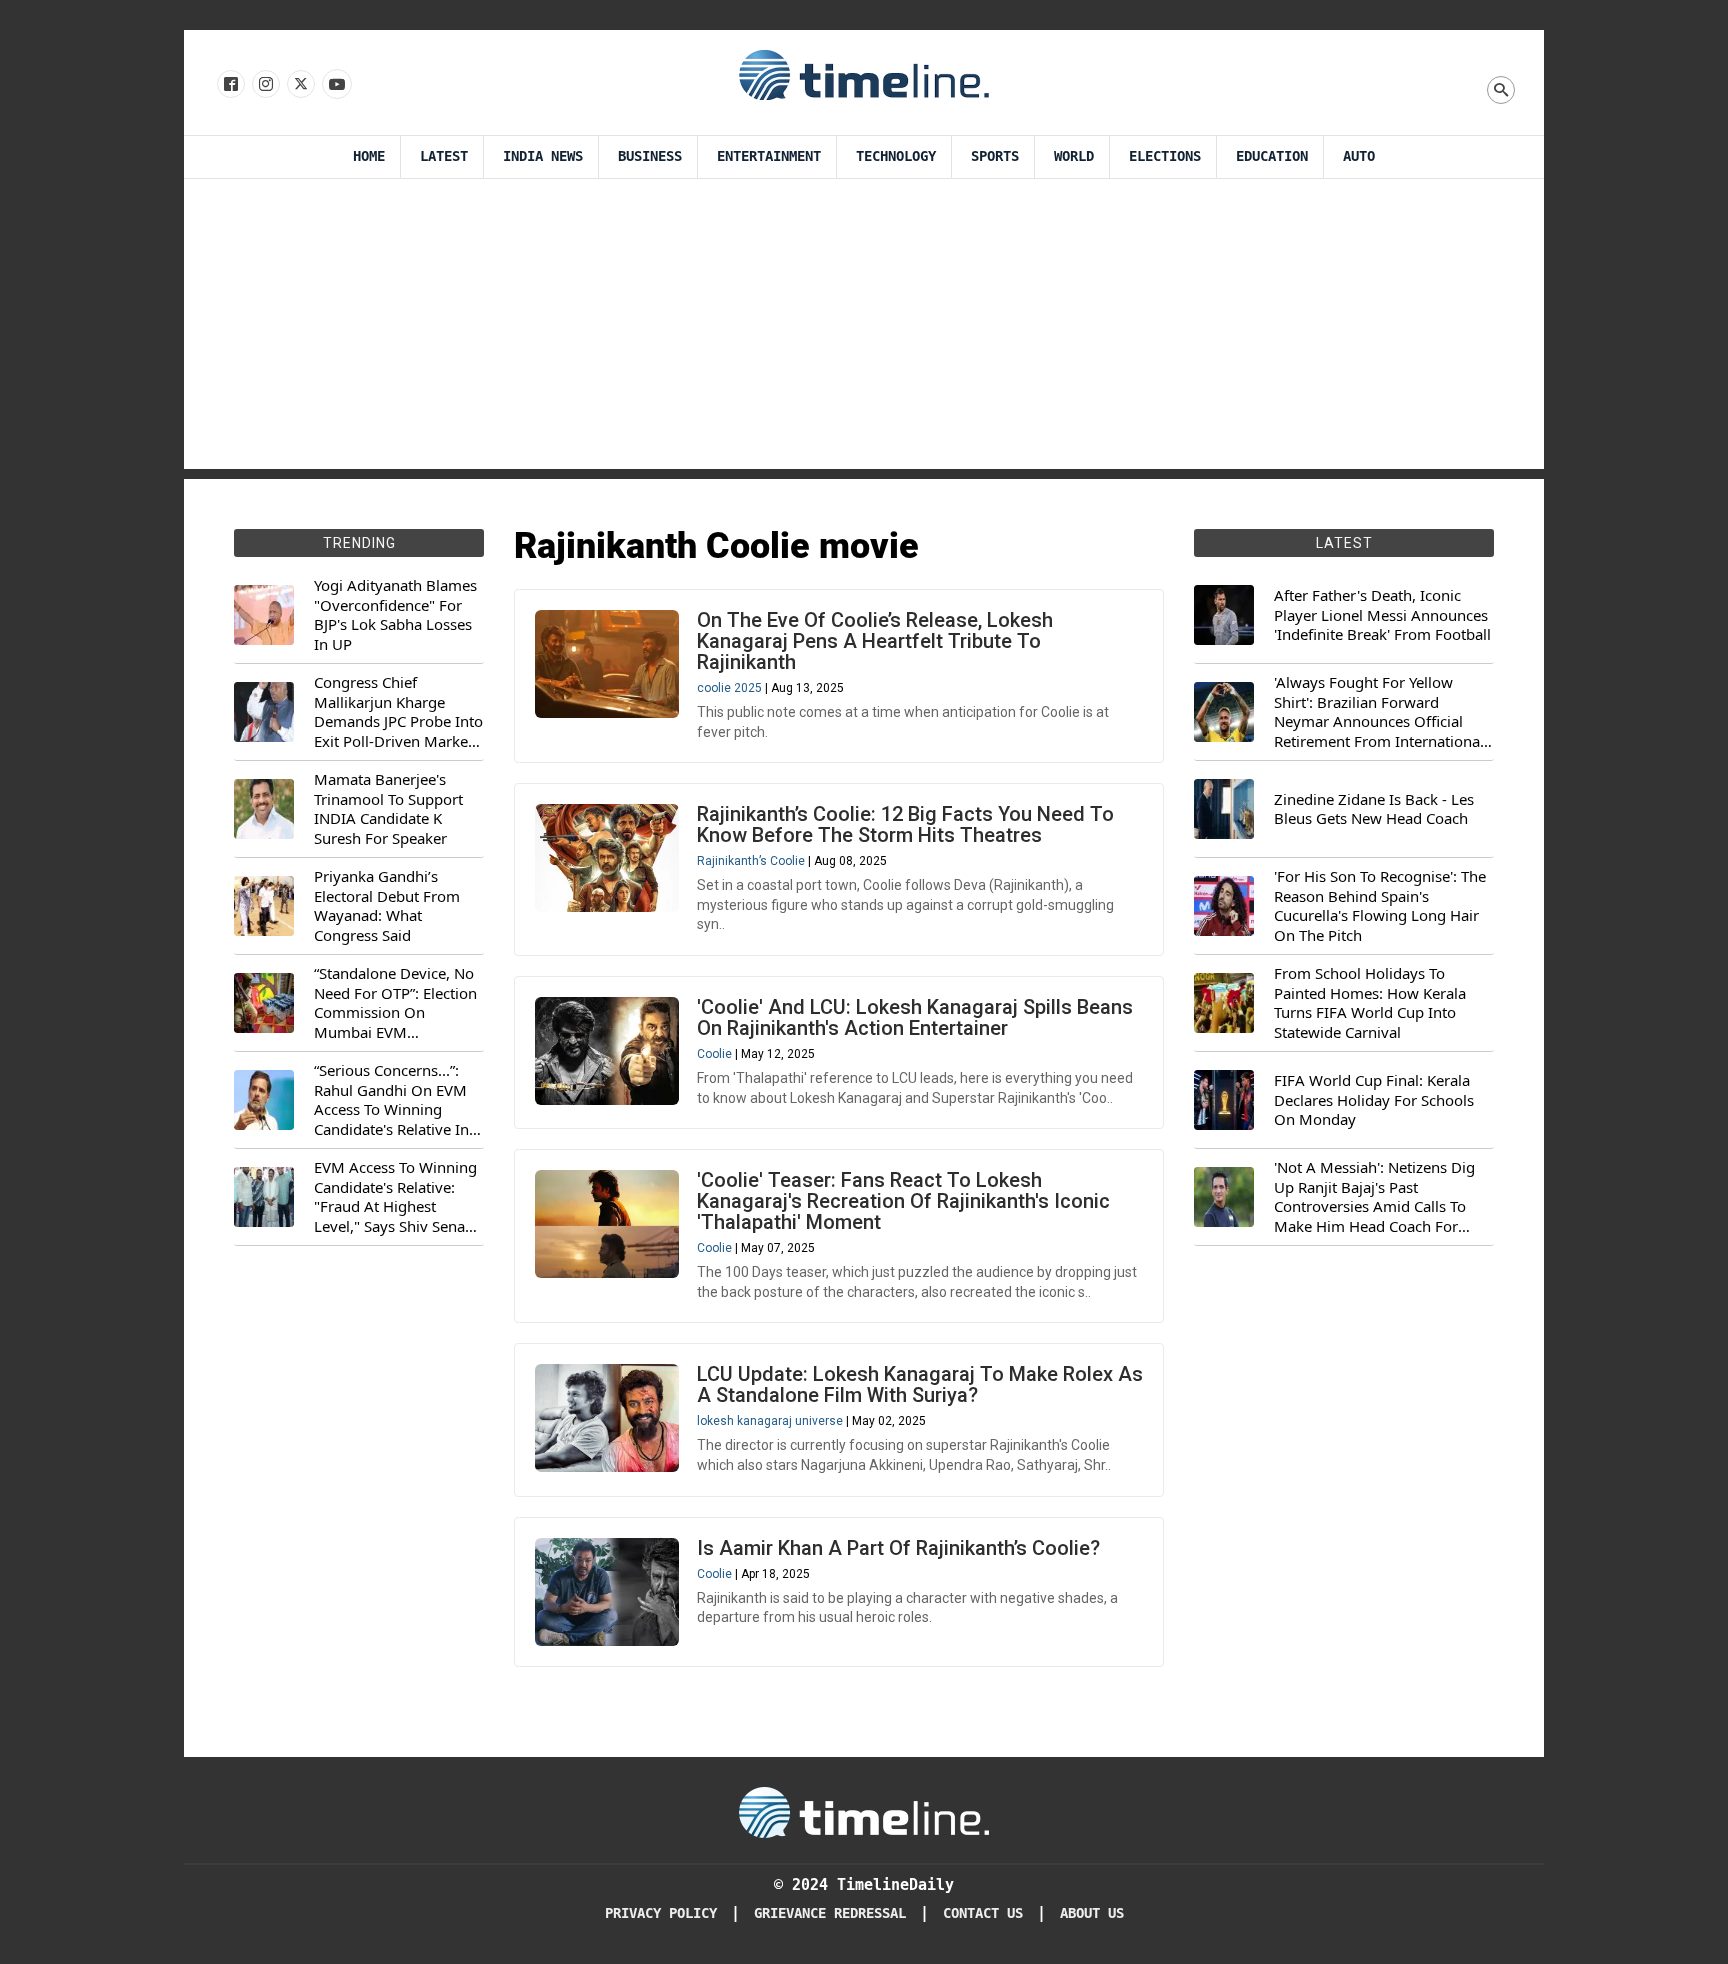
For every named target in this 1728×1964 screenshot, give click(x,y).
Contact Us (983, 1913)
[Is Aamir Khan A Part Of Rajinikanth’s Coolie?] (607, 1592)
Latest (444, 156)
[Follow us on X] (299, 85)
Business (650, 156)
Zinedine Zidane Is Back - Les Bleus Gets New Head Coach (1374, 809)
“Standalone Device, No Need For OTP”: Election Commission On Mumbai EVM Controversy (395, 1003)
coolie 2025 (729, 688)
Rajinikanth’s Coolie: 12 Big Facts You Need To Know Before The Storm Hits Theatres (905, 824)
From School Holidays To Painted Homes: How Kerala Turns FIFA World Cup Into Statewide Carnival (1370, 1003)
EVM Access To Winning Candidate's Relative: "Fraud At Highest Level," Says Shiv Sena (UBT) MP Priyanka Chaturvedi (395, 1197)
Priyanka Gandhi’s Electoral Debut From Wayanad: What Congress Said (387, 906)
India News (543, 156)
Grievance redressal (830, 1913)
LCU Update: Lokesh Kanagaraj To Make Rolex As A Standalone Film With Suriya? (920, 1384)
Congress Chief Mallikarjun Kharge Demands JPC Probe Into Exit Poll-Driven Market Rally (398, 712)
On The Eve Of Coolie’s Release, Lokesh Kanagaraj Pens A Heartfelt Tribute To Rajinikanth (875, 641)
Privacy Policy (661, 1913)
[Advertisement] (864, 329)
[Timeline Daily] (864, 74)
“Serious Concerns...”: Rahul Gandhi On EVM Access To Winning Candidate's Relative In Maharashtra (391, 1100)
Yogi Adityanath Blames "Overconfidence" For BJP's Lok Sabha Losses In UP (395, 615)
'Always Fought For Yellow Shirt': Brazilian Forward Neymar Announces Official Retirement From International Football (1379, 712)
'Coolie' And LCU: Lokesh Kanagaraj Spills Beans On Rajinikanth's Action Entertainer (915, 1017)
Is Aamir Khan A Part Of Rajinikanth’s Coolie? (898, 1548)
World (1074, 156)
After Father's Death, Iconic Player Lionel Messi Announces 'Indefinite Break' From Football (1382, 615)
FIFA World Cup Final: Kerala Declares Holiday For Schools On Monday (1374, 1100)
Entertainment (769, 156)
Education (1272, 156)
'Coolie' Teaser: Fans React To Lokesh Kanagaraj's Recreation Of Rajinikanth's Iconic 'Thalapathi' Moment (903, 1201)
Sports (995, 156)
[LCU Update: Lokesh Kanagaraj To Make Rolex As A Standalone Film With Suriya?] (607, 1418)
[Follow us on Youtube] (335, 85)
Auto (1359, 156)
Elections (1165, 156)
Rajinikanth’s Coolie (751, 861)
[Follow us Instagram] (264, 85)
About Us (1092, 1913)
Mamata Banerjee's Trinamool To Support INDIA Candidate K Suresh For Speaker (388, 809)
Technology (896, 156)
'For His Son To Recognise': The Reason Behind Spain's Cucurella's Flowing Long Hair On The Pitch (1380, 906)
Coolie (714, 1054)
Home (369, 156)
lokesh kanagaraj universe (770, 1421)
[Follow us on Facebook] (229, 85)
